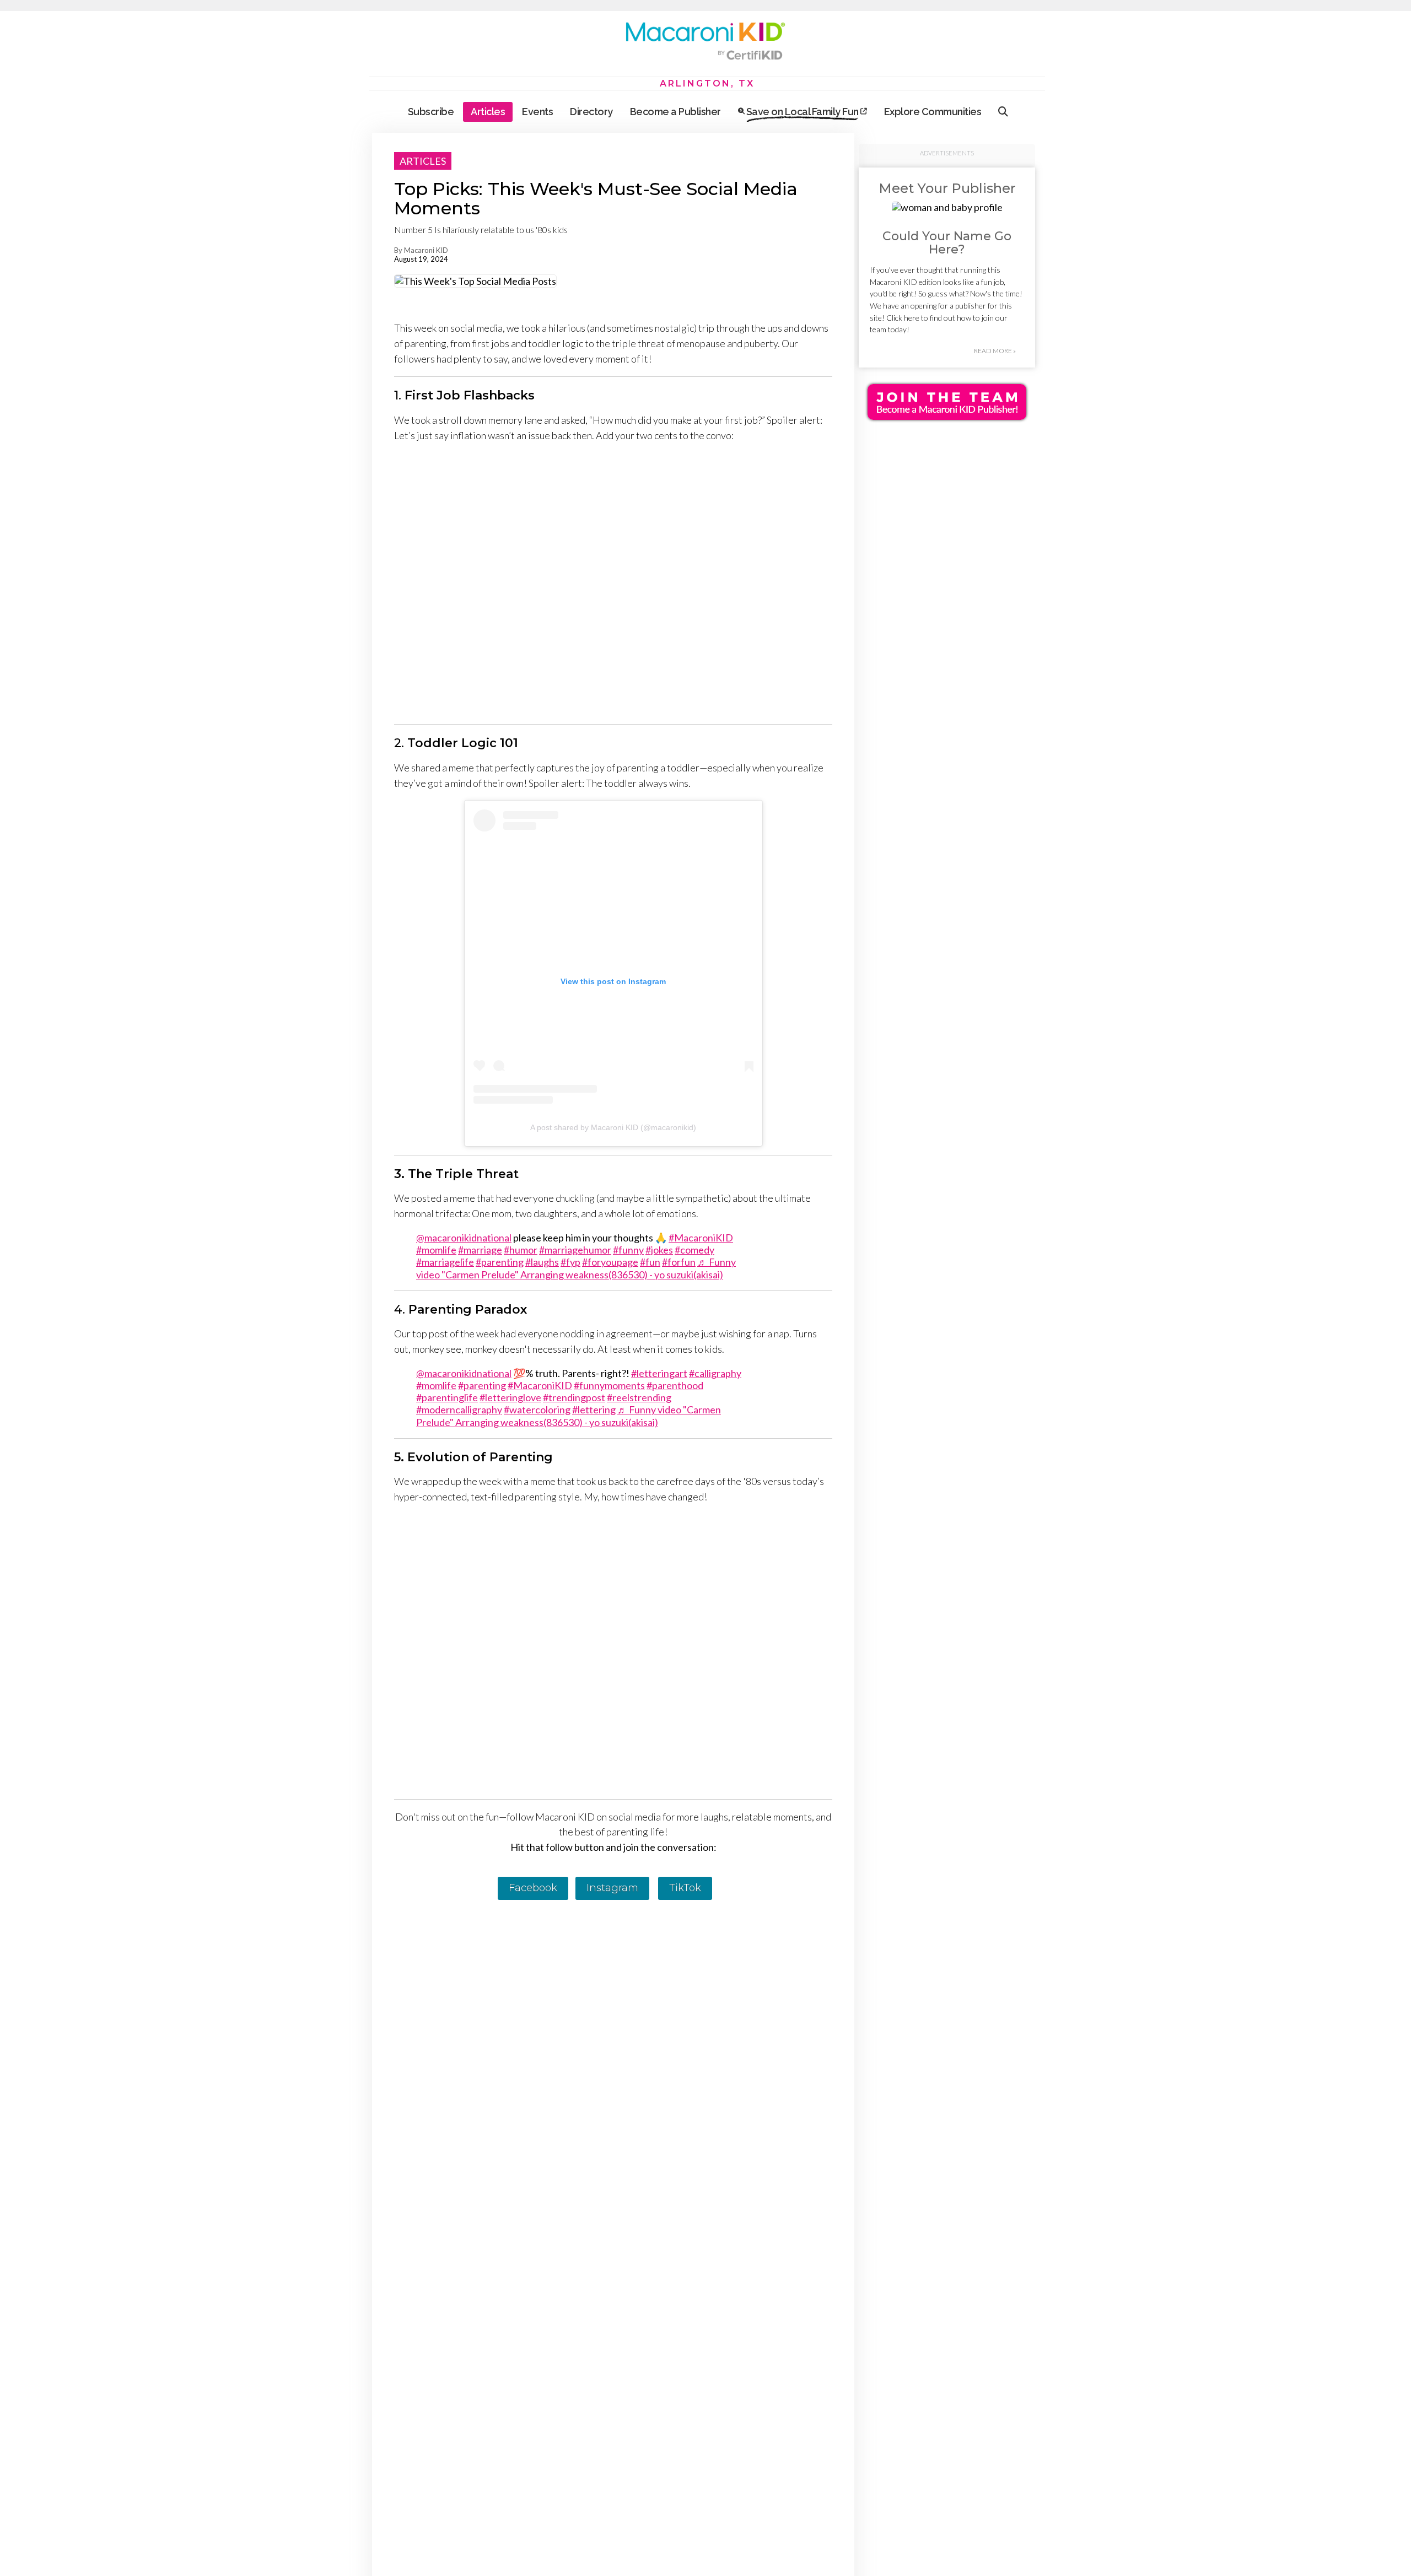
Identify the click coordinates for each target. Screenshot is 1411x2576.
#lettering (594, 1409)
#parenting (500, 1262)
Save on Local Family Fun (802, 112)
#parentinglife (447, 1397)
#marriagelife (445, 1262)
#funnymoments (609, 1385)
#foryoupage (610, 1262)
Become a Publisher (675, 112)
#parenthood (675, 1385)
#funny (628, 1250)
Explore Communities (933, 112)
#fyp (570, 1262)
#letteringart (659, 1373)
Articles (488, 112)
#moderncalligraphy (459, 1409)
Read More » (995, 351)
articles (423, 161)
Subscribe (431, 112)
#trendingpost (574, 1397)
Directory (591, 112)
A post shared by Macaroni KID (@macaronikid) (613, 1127)
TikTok (685, 1888)
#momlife (436, 1250)
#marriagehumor (575, 1250)
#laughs (542, 1262)
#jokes (659, 1250)
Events (537, 112)
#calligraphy (715, 1373)
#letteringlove (510, 1397)
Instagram (612, 1888)
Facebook (533, 1888)
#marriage (480, 1250)
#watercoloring (537, 1409)
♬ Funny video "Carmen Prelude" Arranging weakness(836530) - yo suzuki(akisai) (576, 1268)
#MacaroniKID (701, 1238)
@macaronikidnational (464, 1238)
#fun (650, 1262)
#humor (521, 1250)
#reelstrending (639, 1397)
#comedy (694, 1250)
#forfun (679, 1262)
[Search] (1003, 112)
